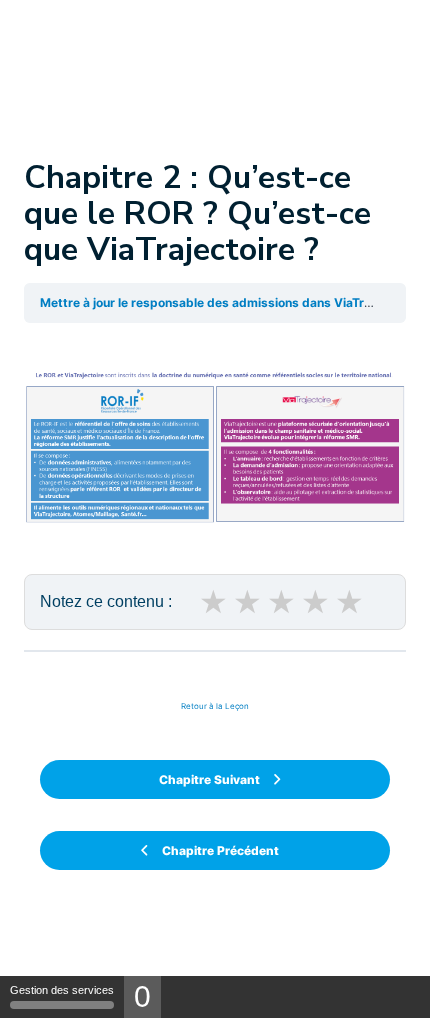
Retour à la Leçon (215, 706)
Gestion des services (62, 990)
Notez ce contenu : (106, 601)
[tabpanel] (215, 484)
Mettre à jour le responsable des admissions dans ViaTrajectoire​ (227, 302)
